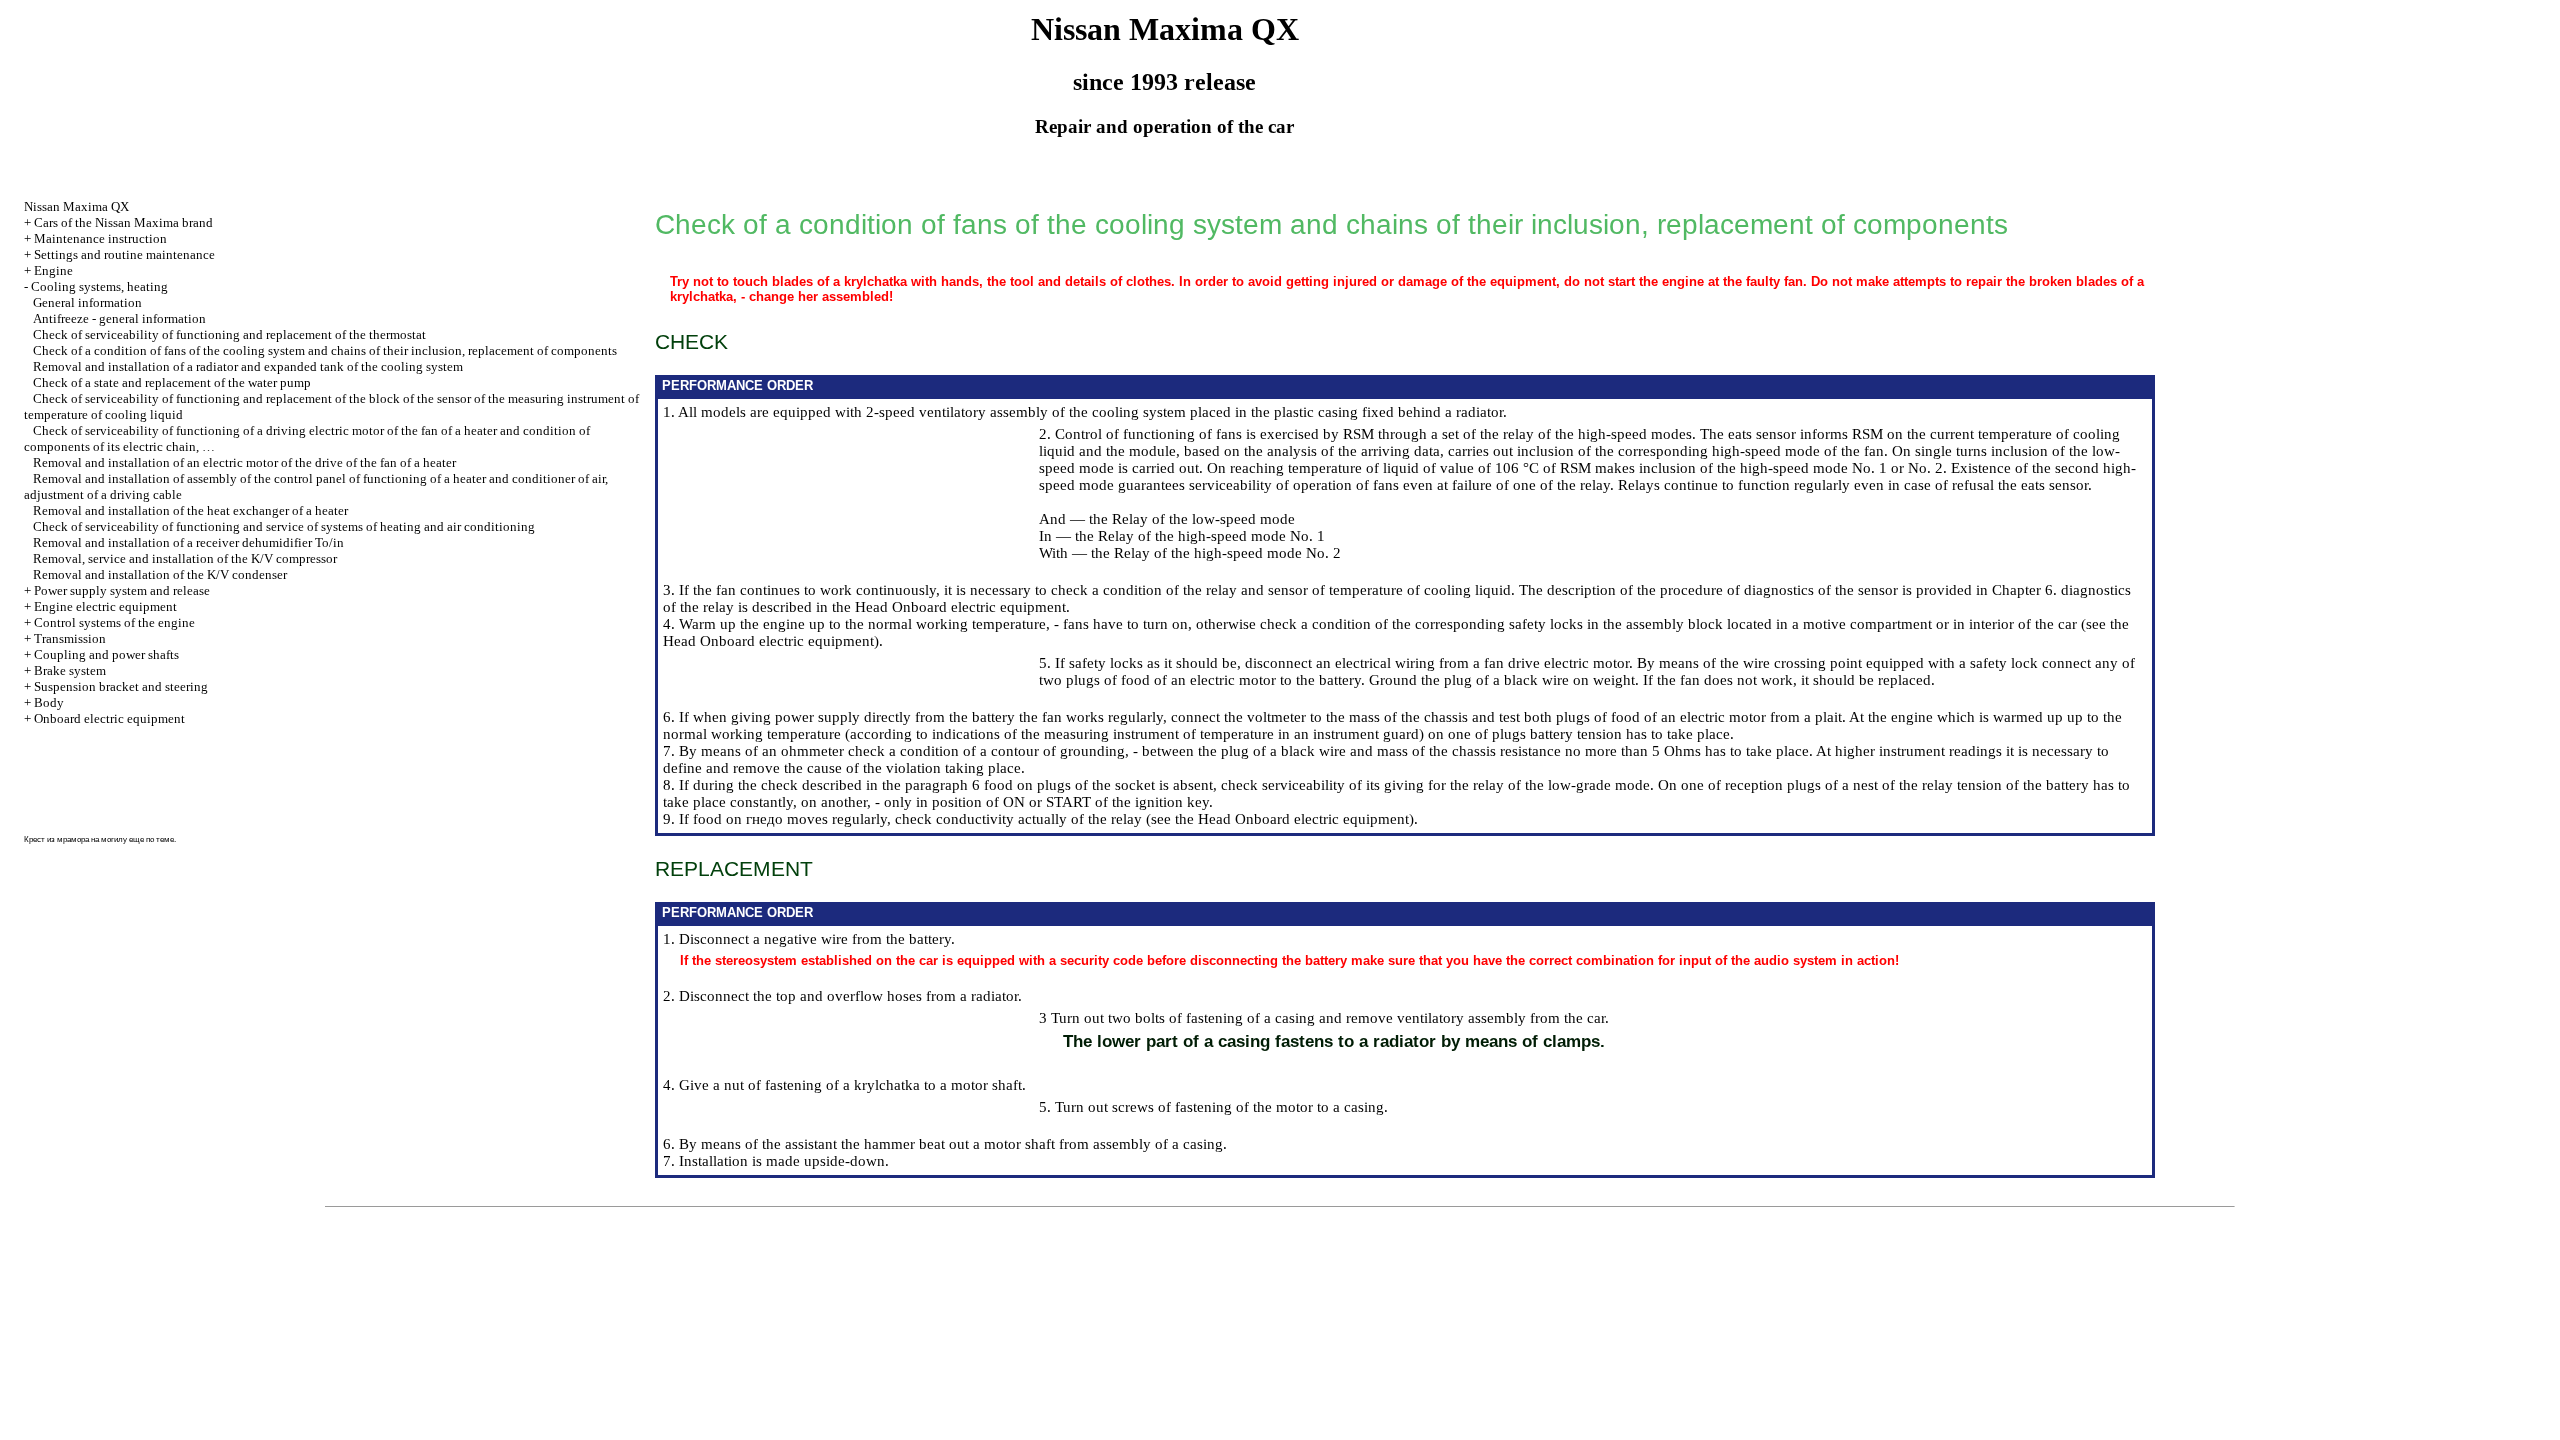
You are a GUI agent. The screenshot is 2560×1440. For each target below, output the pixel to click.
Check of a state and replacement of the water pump (172, 382)
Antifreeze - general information (119, 318)
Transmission (70, 638)
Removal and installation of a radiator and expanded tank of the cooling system (248, 366)
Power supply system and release (122, 590)
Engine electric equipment (105, 606)
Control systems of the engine (114, 622)
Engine (53, 270)
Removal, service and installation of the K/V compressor (185, 558)
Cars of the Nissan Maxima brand (123, 222)
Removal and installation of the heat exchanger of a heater (190, 510)
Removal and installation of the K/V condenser (160, 574)
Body (49, 702)
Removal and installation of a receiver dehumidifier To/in (188, 542)
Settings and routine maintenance (124, 254)
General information (87, 302)
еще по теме (151, 839)
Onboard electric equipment (109, 718)
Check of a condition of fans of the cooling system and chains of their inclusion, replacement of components (325, 350)
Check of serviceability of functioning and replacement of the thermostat (229, 334)
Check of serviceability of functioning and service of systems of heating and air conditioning (284, 526)
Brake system (70, 670)
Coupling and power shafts (106, 654)
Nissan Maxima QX (76, 206)
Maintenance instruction (100, 238)
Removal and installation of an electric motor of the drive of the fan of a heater (244, 462)
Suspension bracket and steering (121, 686)
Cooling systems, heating (99, 286)
